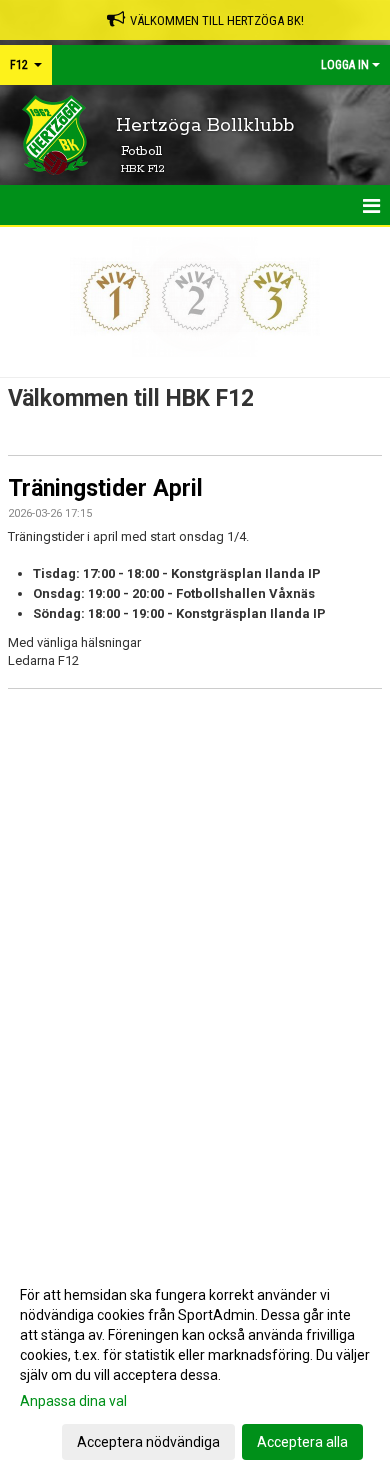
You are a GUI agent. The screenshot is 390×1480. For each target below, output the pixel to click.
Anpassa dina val (73, 1401)
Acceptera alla (302, 1442)
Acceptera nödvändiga (148, 1442)
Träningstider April (105, 488)
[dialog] (195, 1367)
